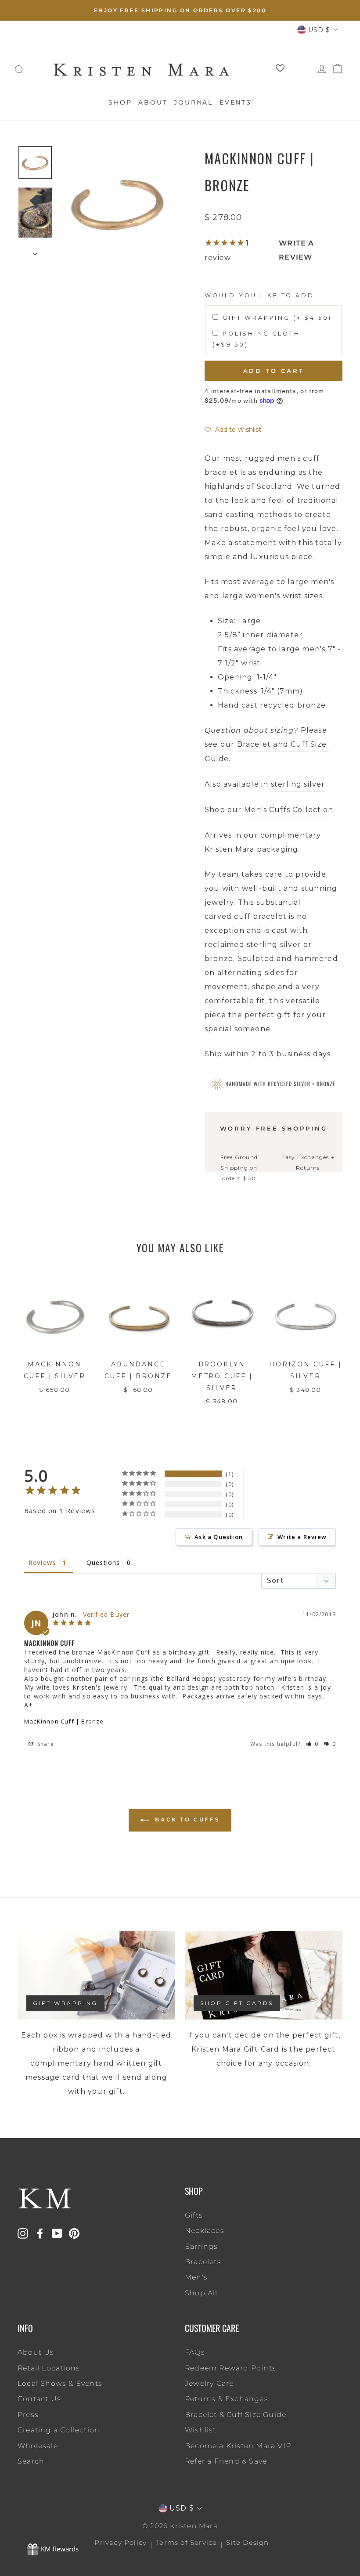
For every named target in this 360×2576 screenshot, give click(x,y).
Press (28, 2415)
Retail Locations (49, 2368)
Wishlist (201, 2430)
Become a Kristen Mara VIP (238, 2446)
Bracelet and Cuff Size (283, 744)
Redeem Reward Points (230, 2368)
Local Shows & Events (60, 2383)
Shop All (201, 2293)
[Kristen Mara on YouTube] (57, 2233)
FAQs (195, 2352)
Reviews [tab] (42, 1563)
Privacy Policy (121, 2542)
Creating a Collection (59, 2430)
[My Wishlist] (277, 70)
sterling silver (298, 784)
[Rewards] (53, 2550)
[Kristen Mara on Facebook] (40, 2233)
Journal (193, 102)
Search (31, 2461)
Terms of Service (186, 2542)
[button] (233, 430)
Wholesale (38, 2446)
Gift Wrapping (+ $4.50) (277, 318)
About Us (36, 2352)
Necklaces (205, 2231)
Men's (196, 2277)
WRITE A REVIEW (296, 250)
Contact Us (39, 2399)
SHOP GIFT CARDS (237, 2003)
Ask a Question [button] (219, 1537)
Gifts (194, 2215)
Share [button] (45, 1744)
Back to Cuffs (186, 1819)
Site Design (247, 2542)
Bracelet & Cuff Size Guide (236, 2415)
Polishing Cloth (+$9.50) (256, 339)
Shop (120, 102)
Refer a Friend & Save (226, 2461)
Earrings (202, 2246)
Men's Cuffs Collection (289, 810)
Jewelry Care (209, 2383)
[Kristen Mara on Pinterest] (74, 2233)
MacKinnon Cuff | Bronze (64, 1721)
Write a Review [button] (302, 1537)
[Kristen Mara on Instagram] (23, 2233)
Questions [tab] (103, 1563)
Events (236, 102)
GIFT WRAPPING (65, 2003)
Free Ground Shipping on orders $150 (239, 1168)
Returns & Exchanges (227, 2399)
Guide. (218, 759)
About (153, 102)
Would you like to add (259, 295)
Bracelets (203, 2262)
